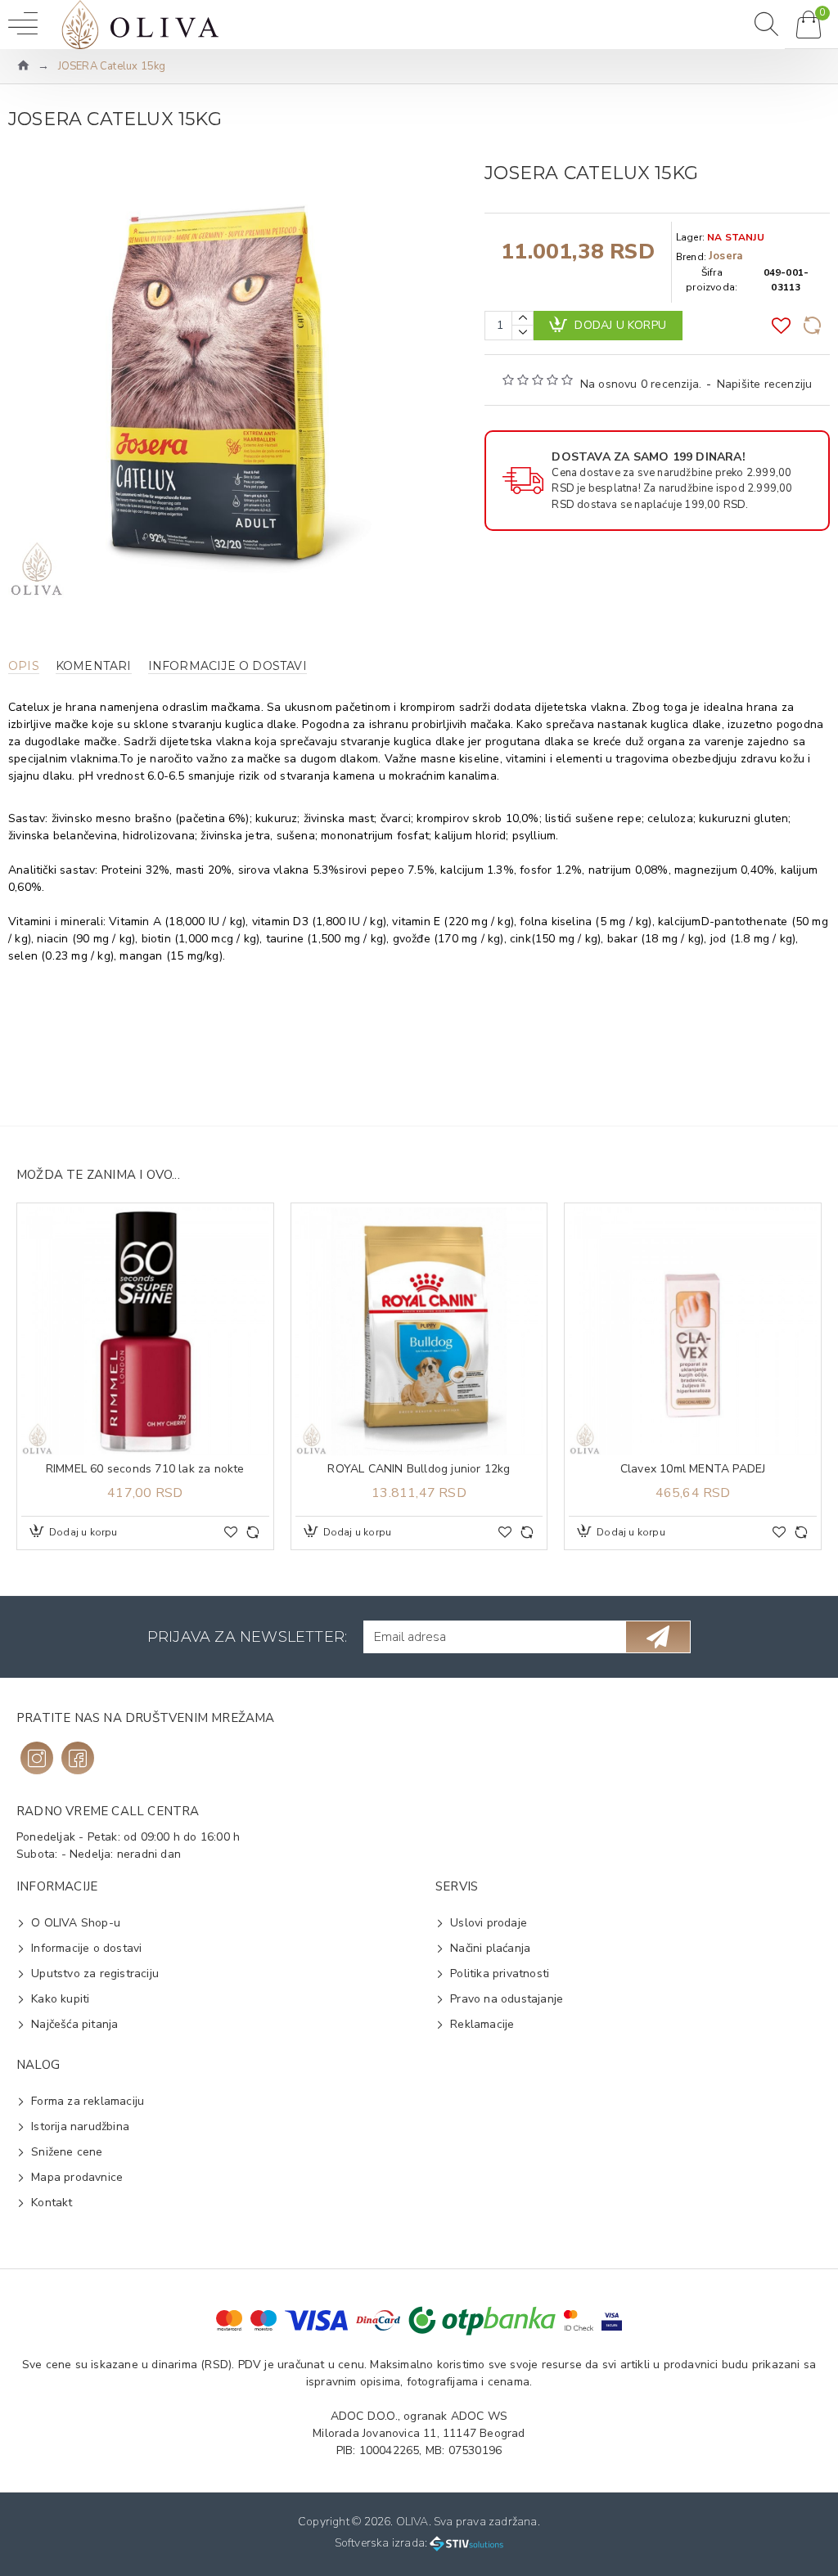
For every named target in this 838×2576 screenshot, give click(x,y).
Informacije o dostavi (228, 666)
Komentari (94, 666)
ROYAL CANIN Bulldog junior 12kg (419, 1469)
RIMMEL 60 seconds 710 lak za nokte (145, 1469)
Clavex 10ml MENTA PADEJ (693, 1469)
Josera (725, 256)
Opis (24, 666)
